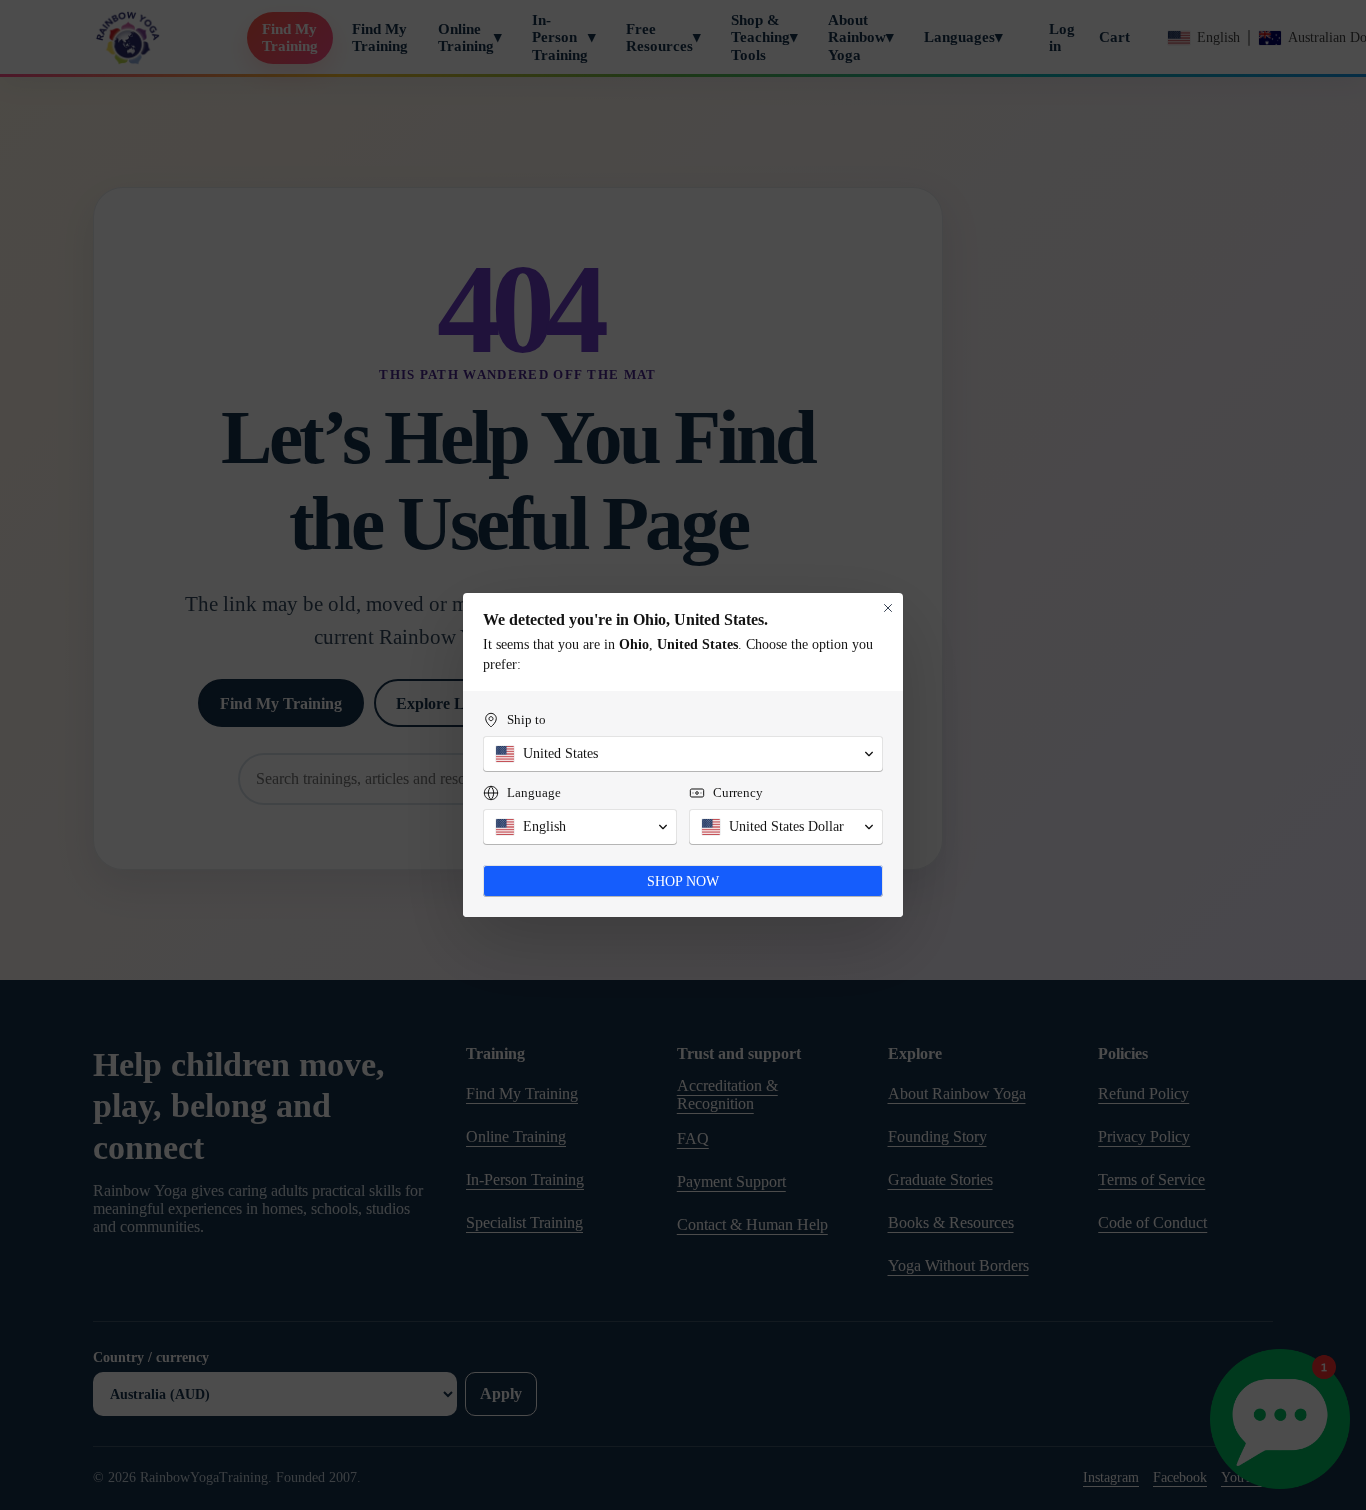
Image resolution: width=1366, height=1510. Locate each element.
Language (534, 792)
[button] (683, 754)
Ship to (526, 719)
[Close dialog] (888, 608)
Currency (738, 792)
